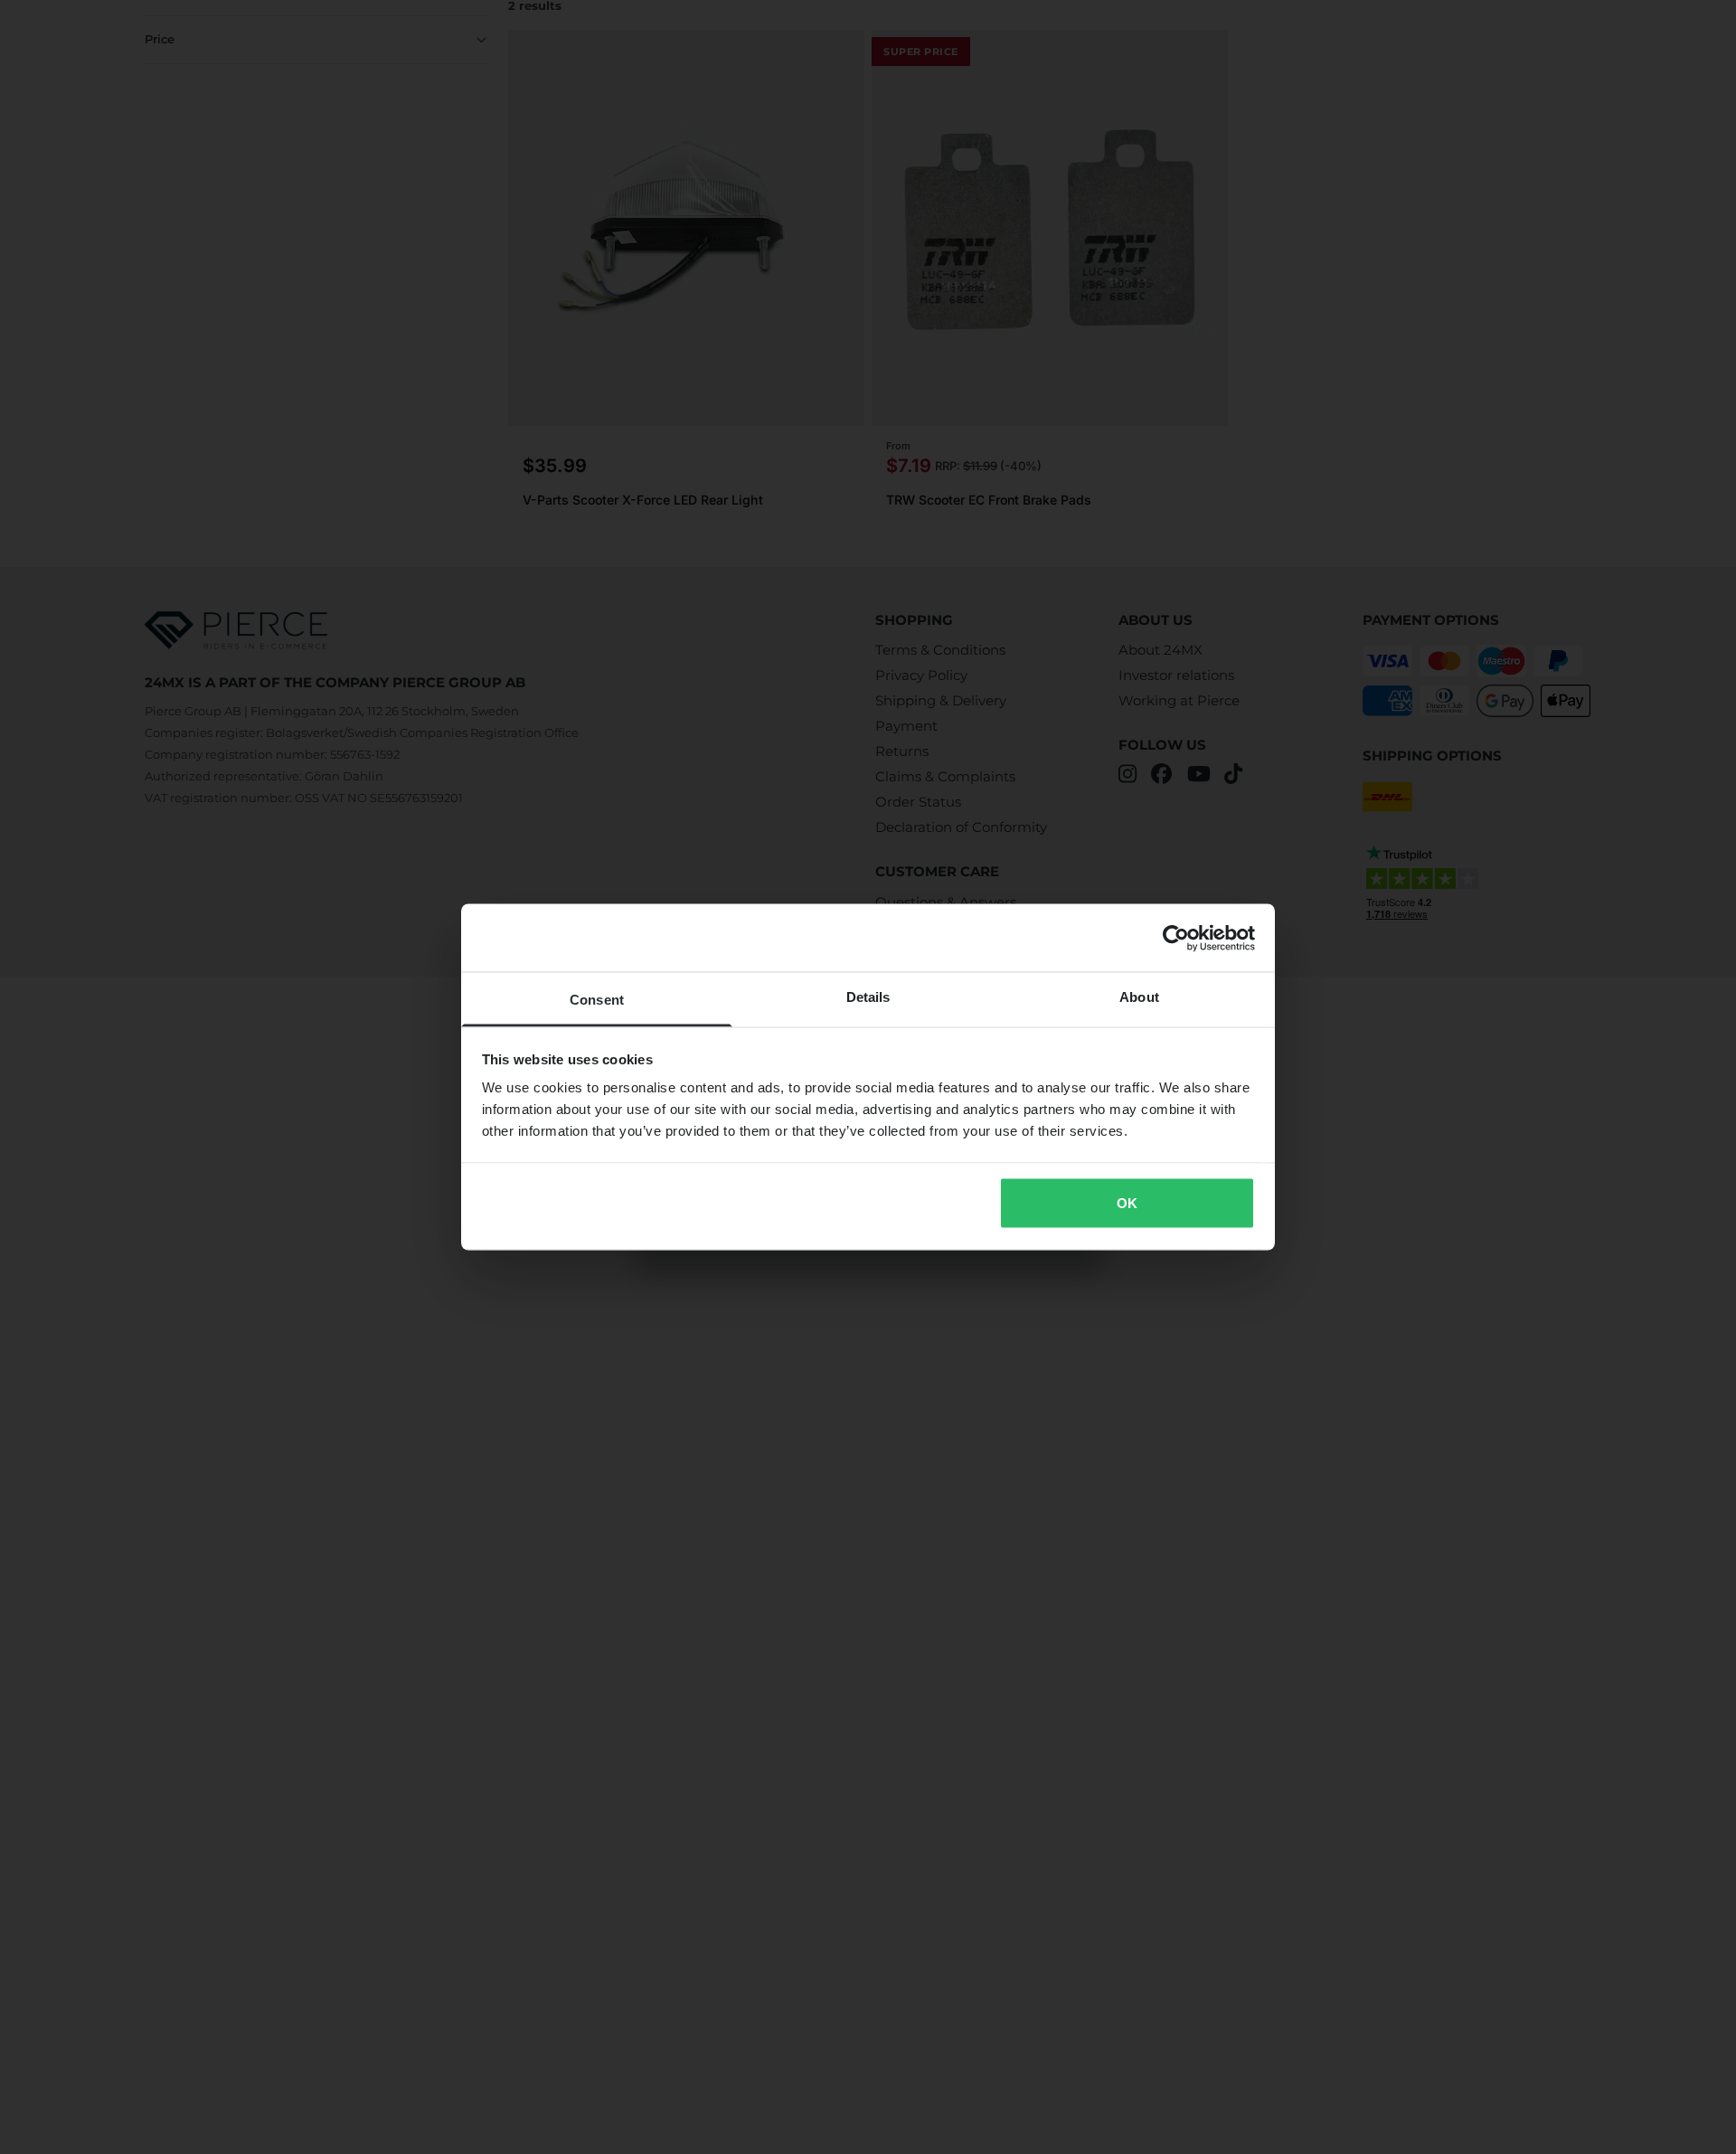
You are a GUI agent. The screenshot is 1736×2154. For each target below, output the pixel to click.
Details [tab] (868, 997)
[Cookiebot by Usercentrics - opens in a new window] (1176, 938)
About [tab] (1139, 997)
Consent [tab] (597, 1000)
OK (1127, 1202)
